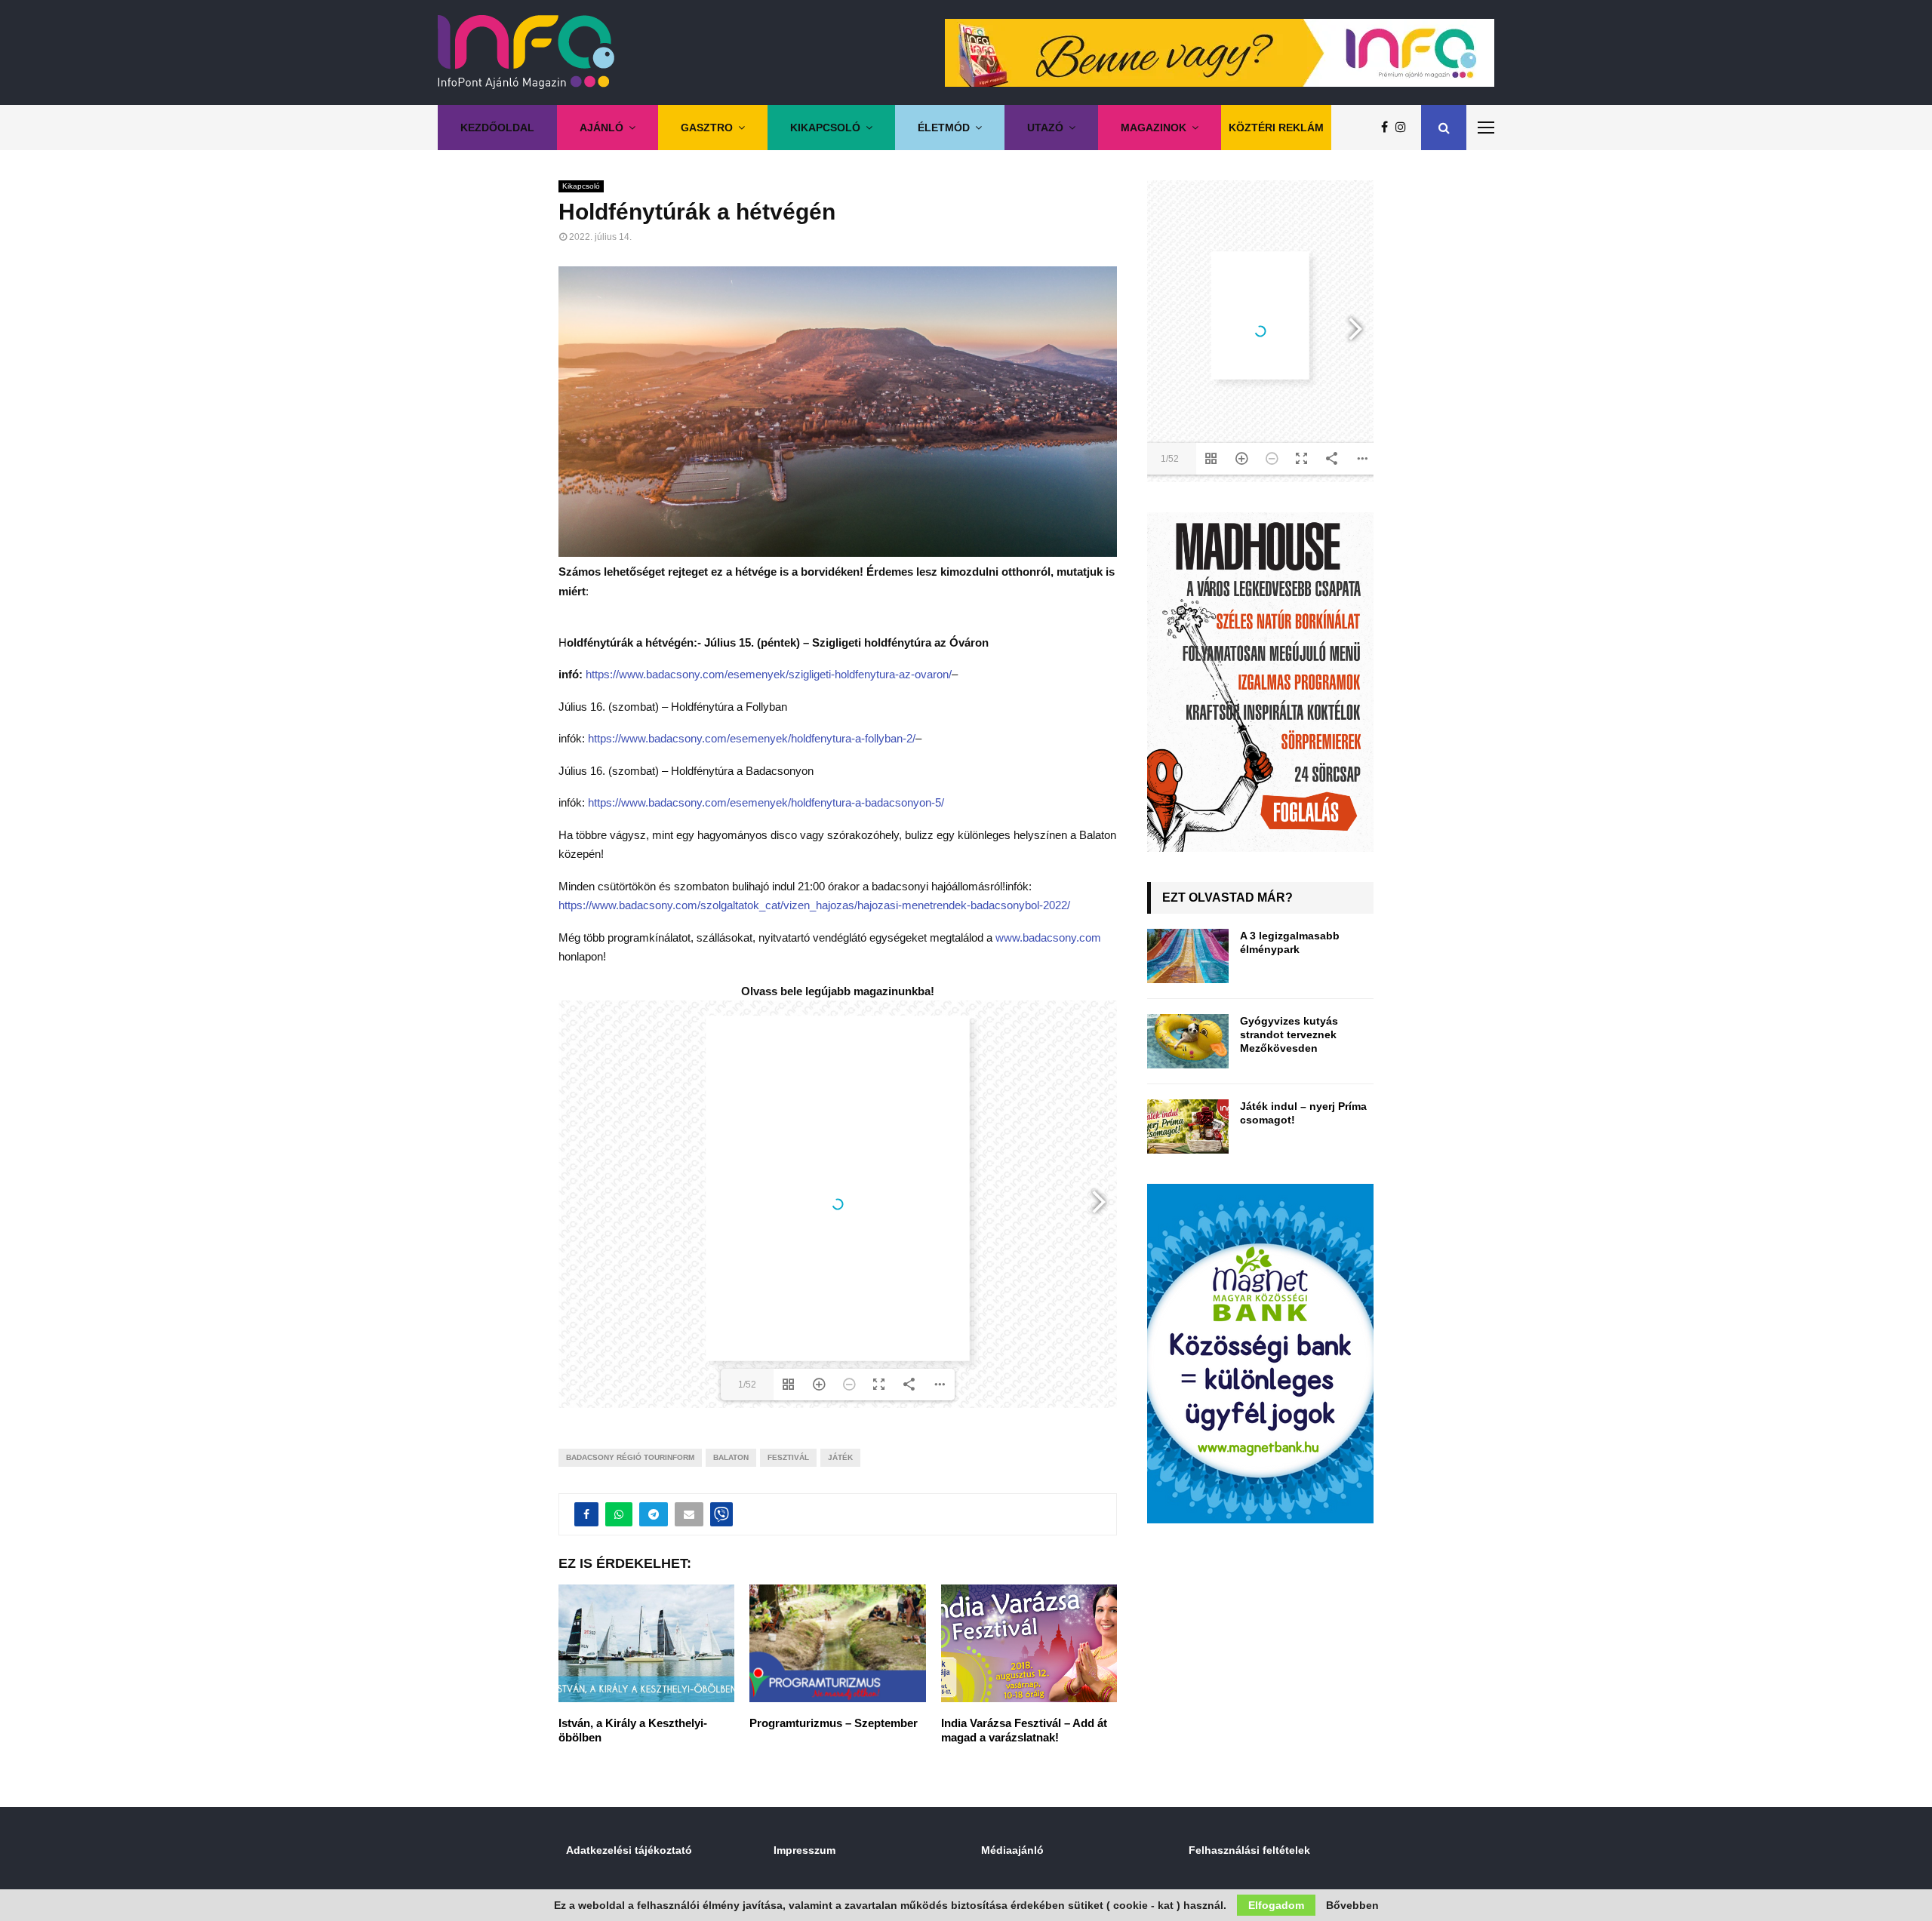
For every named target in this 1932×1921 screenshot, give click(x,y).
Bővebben (1352, 1905)
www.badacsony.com (1048, 937)
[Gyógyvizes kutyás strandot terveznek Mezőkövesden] (1188, 1041)
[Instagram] (1404, 128)
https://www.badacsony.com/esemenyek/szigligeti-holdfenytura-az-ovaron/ (769, 674)
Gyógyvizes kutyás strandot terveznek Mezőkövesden (1289, 1034)
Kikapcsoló (825, 128)
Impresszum (804, 1850)
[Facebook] (1388, 128)
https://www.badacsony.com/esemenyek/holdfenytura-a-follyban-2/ (752, 738)
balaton (731, 1457)
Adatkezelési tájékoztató (629, 1850)
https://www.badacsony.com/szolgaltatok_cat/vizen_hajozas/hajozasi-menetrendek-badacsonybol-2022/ (814, 905)
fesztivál (788, 1457)
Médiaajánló (1012, 1850)
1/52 (747, 1385)
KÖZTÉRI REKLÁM (1276, 128)
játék (840, 1457)
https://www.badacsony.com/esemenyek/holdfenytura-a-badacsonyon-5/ (766, 802)
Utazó (1045, 128)
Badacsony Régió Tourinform (630, 1457)
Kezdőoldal (497, 128)
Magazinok (1154, 128)
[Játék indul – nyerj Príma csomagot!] (1188, 1126)
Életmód (944, 128)
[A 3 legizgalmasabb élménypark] (1188, 956)
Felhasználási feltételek (1249, 1850)
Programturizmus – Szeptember (834, 1723)
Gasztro (707, 128)
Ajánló (601, 128)
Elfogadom (1276, 1905)
